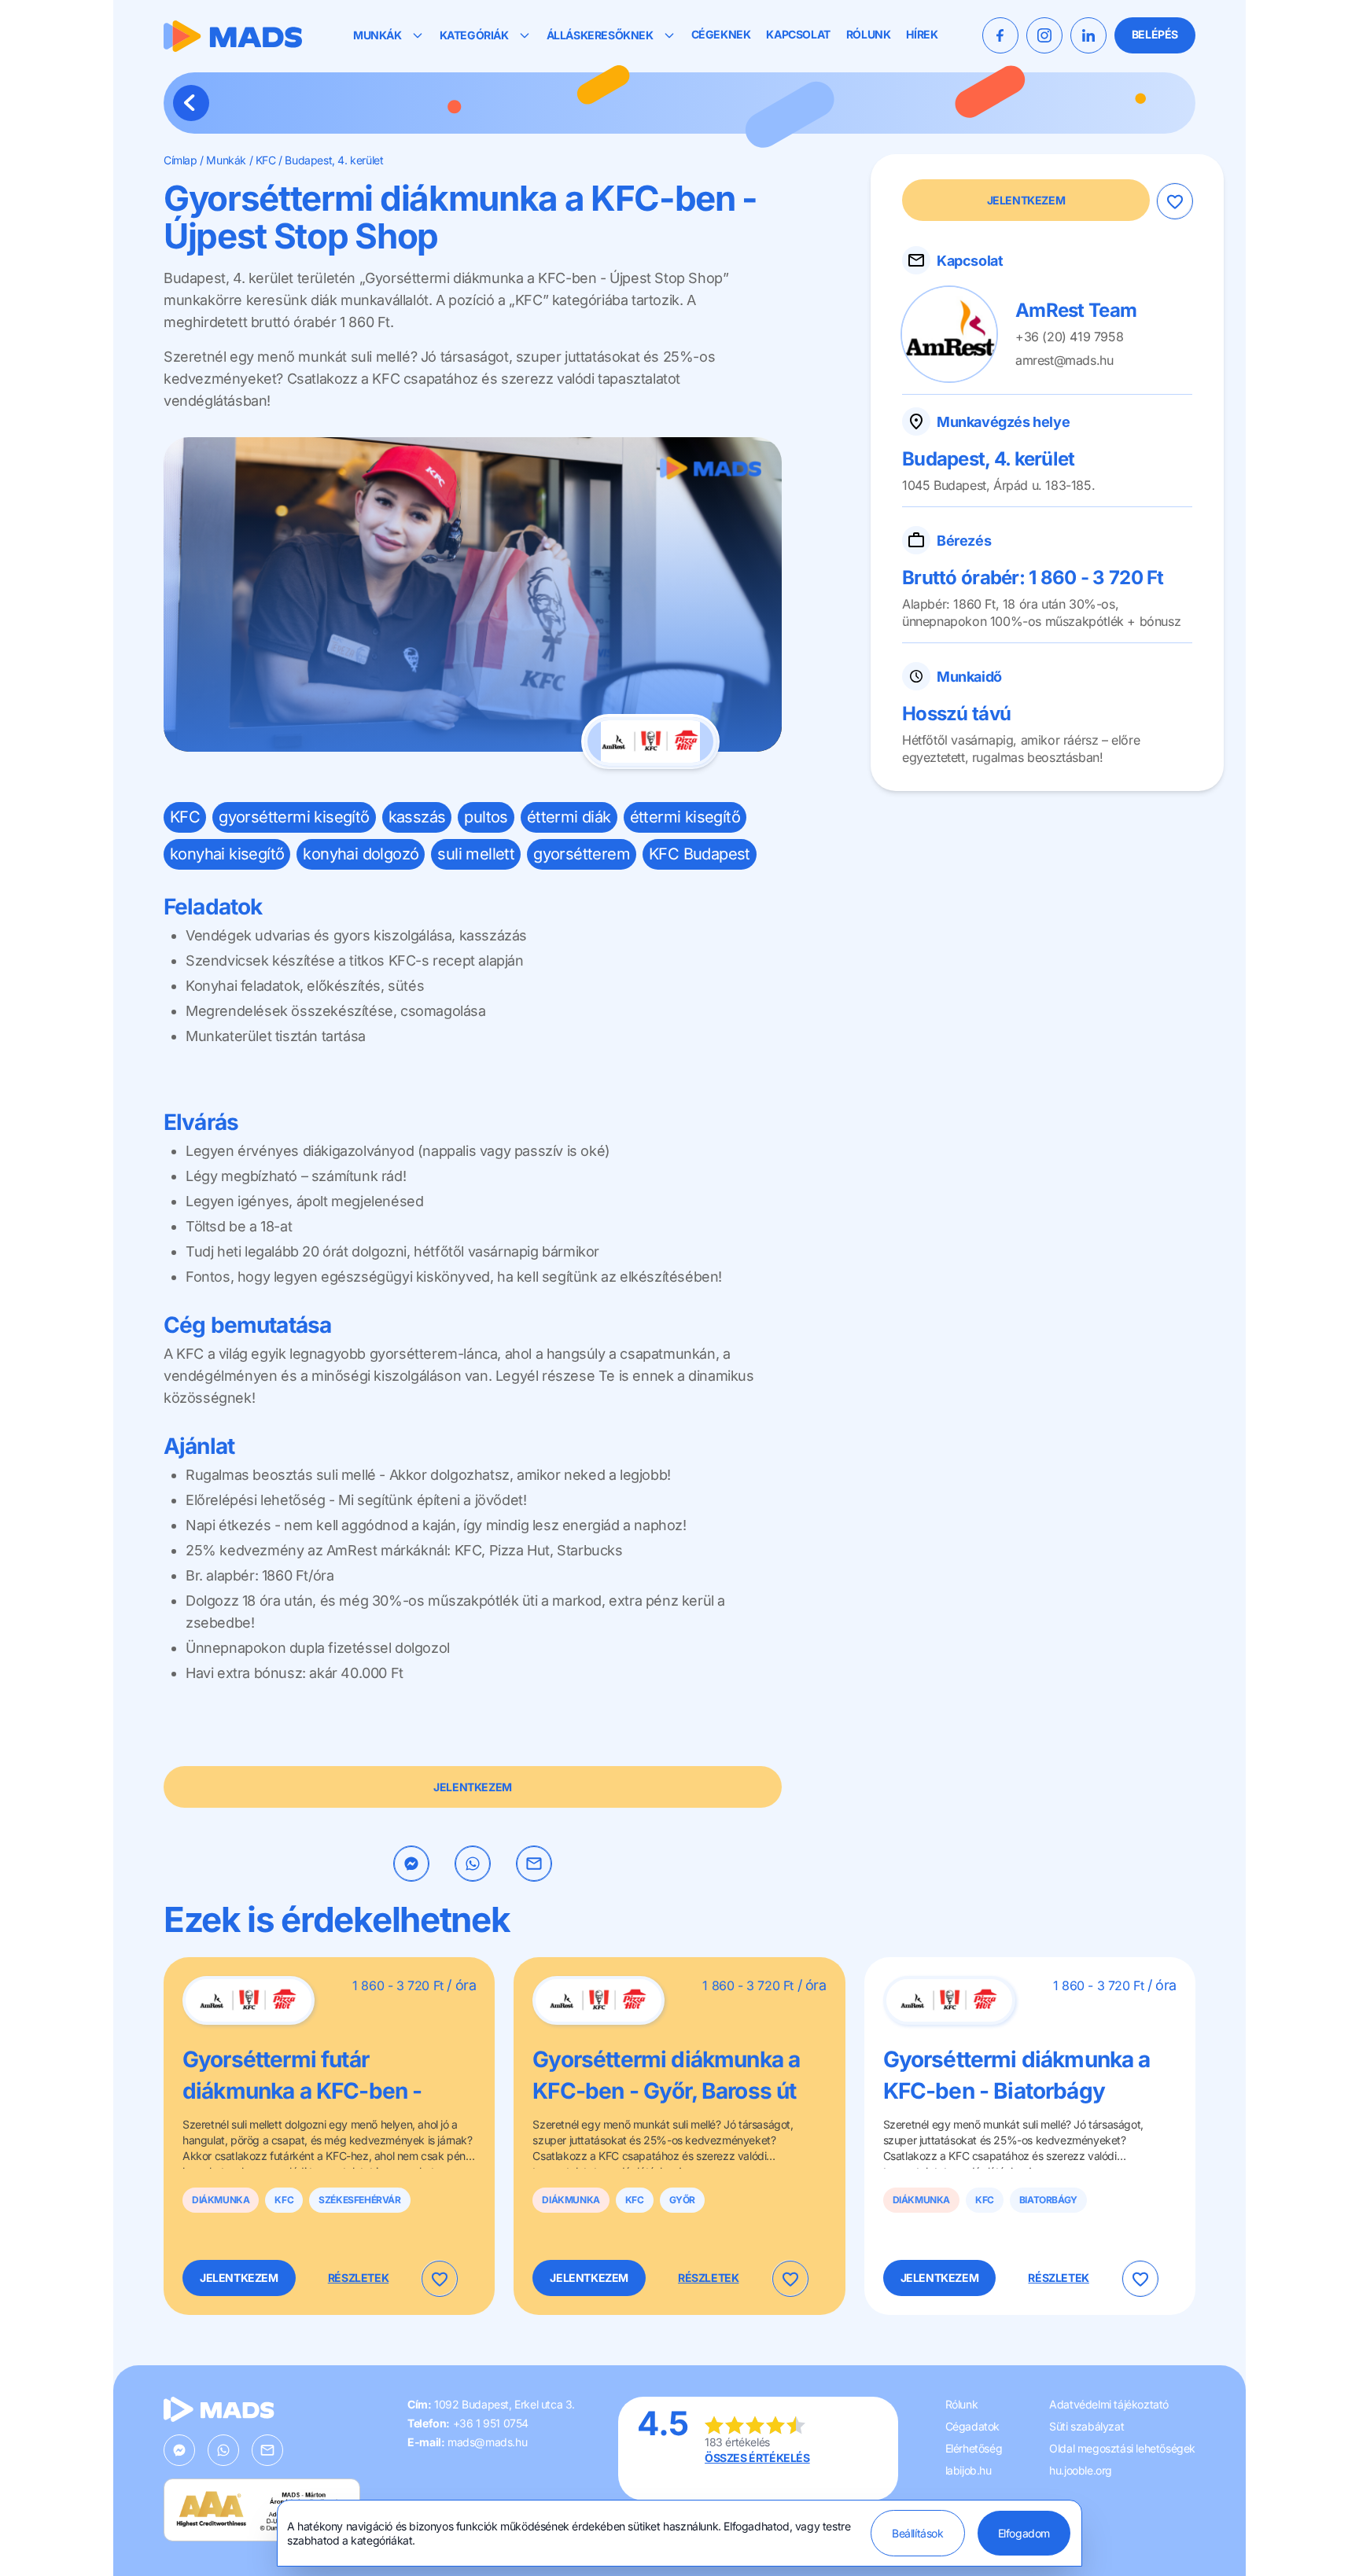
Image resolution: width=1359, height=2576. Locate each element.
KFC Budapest (700, 854)
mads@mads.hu (487, 2442)
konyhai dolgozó (361, 854)
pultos (486, 817)
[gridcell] (473, 1057)
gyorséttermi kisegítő (294, 817)
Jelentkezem (473, 1787)
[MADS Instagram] (1044, 35)
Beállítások (918, 2533)
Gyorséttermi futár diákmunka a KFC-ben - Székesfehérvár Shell (302, 2091)
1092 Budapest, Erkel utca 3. (505, 2404)
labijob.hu (969, 2470)
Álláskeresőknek (600, 35)
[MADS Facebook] (1000, 35)
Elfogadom (1024, 2533)
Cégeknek (721, 35)
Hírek (922, 35)
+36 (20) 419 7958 (1069, 337)
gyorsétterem (582, 854)
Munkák (377, 35)
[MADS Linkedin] (1088, 35)
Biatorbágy (1048, 2200)
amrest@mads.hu (1064, 360)
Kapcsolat (798, 35)
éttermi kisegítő (685, 817)
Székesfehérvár (359, 2200)
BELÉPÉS (1155, 34)
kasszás (417, 817)
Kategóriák (474, 35)
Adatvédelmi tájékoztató (1109, 2404)
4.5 (663, 2423)
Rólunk (869, 35)
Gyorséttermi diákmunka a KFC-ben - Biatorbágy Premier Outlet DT (1017, 2091)
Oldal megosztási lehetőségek (1122, 2448)
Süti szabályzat (1086, 2426)
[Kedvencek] (1174, 201)
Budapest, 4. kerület (334, 160)
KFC (266, 160)
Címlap (180, 160)
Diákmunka (221, 2200)
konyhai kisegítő (227, 854)
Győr (682, 2200)
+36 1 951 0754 (491, 2423)
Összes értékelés (757, 2458)
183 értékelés (737, 2442)
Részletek (358, 2278)
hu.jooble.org (1081, 2470)
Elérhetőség (974, 2448)
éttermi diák (569, 817)
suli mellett (476, 854)
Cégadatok (972, 2426)
